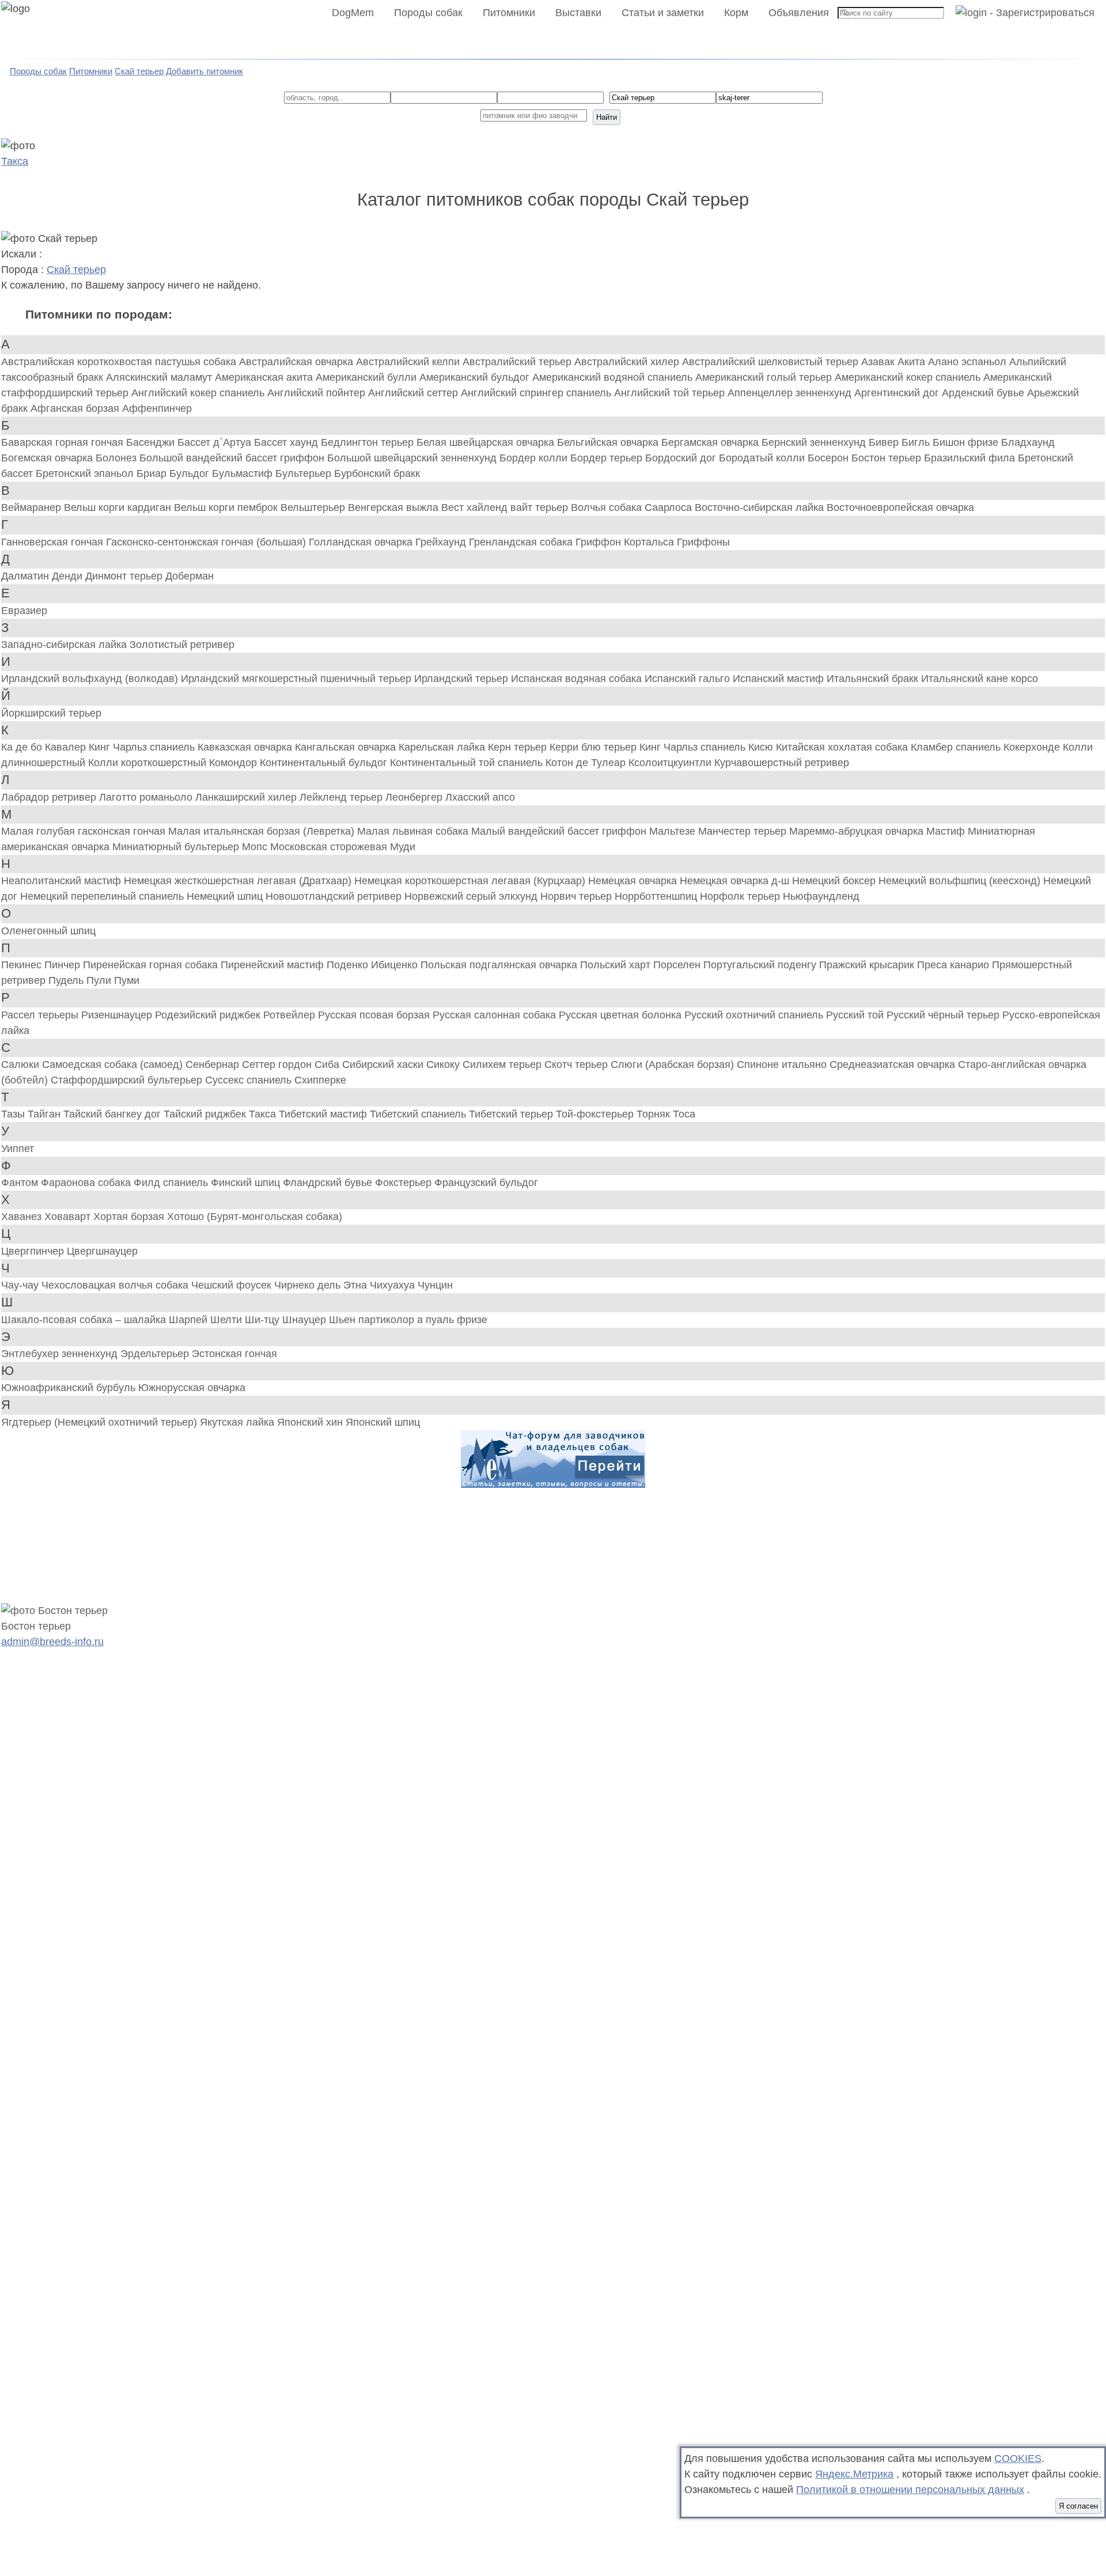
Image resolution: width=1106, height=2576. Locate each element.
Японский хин (311, 1422)
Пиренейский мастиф (274, 965)
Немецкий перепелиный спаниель (103, 896)
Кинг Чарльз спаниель (694, 747)
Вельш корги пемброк (227, 507)
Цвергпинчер (34, 1251)
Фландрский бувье (329, 1183)
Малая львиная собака (414, 831)
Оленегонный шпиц (48, 931)
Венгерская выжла (395, 507)
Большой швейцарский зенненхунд (413, 458)
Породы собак (428, 13)
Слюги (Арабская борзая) (674, 1065)
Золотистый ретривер (182, 645)
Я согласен (1078, 2506)
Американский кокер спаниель (909, 377)
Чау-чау (21, 1285)
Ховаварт (69, 1217)
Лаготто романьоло (147, 797)
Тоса (684, 1114)
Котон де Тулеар (587, 763)
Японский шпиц (383, 1422)
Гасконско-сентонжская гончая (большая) (207, 542)
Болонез (118, 458)
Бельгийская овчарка (609, 442)
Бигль (917, 442)
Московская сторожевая (330, 847)
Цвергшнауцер (102, 1251)
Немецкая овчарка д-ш (736, 881)
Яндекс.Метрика (854, 2474)
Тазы (14, 1114)
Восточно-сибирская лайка (761, 507)
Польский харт (617, 965)
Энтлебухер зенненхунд (61, 1354)
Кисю (762, 747)
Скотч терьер (577, 1065)
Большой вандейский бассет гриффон (233, 458)
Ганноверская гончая (54, 542)
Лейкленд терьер (342, 797)
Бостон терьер (888, 458)
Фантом (21, 1183)
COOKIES (1018, 2458)
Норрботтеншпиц (657, 896)
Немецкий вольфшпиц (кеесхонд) (961, 881)
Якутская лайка (238, 1422)
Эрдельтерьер (156, 1354)
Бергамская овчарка (711, 442)
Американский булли (368, 377)
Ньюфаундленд (821, 896)
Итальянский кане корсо (980, 679)
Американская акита (265, 377)
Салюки (22, 1065)
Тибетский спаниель (419, 1114)
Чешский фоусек (233, 1285)
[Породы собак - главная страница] (30, 30)
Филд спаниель (172, 1183)
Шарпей (190, 1320)
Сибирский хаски (384, 1065)
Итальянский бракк (874, 679)
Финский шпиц (247, 1183)
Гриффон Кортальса (626, 542)
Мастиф (947, 831)
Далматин (26, 576)
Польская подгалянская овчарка (500, 965)
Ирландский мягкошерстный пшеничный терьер (298, 679)
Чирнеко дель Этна (322, 1285)
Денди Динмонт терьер (109, 576)
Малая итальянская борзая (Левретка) (263, 831)
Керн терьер (519, 747)
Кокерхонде (1033, 747)
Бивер (885, 442)
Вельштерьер (314, 507)
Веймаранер (33, 507)
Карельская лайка (443, 747)
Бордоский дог (682, 458)
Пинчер (64, 965)
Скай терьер (76, 270)
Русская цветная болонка (622, 1015)
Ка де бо (23, 747)
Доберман (190, 576)
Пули (100, 980)
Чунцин (435, 1285)
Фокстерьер (405, 1183)
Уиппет (18, 1149)
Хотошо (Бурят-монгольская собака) (255, 1217)
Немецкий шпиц (226, 896)
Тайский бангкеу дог (113, 1114)
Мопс (256, 847)
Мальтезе (674, 831)
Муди (403, 847)
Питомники (509, 13)
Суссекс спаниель (250, 1080)
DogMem (353, 13)
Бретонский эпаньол (86, 473)
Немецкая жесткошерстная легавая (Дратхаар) (239, 881)
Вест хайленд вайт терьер (506, 507)
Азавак (879, 362)
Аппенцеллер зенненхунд (791, 393)
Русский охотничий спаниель (755, 1015)
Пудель (67, 980)
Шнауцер (306, 1320)
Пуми (127, 980)
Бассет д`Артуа (216, 442)
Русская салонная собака (496, 1015)
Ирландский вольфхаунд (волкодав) (91, 679)
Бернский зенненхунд (815, 442)
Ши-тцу (264, 1320)
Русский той (856, 1015)
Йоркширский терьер (51, 713)
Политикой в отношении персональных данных (910, 2490)
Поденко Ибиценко (374, 965)
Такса (15, 161)
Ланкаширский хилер (247, 797)
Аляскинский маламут (160, 377)
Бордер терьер (608, 458)
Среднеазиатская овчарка (894, 1065)
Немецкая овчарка (634, 881)
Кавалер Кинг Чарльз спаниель (121, 747)
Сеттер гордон (278, 1065)
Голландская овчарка (362, 542)
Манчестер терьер (744, 831)
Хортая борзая (130, 1217)
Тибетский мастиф (324, 1114)
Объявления (799, 13)
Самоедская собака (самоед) (114, 1065)
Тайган (46, 1114)
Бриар (153, 473)
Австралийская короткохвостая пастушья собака (120, 362)
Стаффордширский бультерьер (128, 1080)
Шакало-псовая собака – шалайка (85, 1320)
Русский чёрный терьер (944, 1015)
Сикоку (444, 1065)
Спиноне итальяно (783, 1065)
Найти (607, 117)
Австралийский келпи (409, 362)
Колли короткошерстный (149, 763)
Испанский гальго (689, 679)
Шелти (228, 1320)
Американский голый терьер (765, 377)
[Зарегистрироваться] (1021, 12)
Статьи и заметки (663, 13)
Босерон (829, 458)
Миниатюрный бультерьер (177, 847)
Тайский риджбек (206, 1114)
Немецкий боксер (835, 881)
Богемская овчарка (48, 458)
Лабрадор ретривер (50, 797)
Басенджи (152, 442)
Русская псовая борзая (375, 1015)
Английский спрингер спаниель (537, 393)
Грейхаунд (442, 542)
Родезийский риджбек (209, 1015)
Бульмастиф (244, 473)
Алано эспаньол (969, 362)
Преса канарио (955, 965)
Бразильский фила (971, 458)
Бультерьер (305, 473)
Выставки (578, 13)
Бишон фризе (967, 442)
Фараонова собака (87, 1183)
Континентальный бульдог (325, 763)
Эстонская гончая (234, 1354)
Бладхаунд (1028, 442)
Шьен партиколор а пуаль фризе (408, 1320)
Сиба (328, 1065)
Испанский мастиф (780, 679)
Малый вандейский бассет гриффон (560, 831)
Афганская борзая (76, 408)
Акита (913, 362)
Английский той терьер (671, 393)
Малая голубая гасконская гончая (85, 831)
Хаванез (23, 1217)
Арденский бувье (984, 393)
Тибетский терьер (512, 1114)
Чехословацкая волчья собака (116, 1285)
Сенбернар (214, 1065)
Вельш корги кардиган (119, 507)
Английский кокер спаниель (199, 393)
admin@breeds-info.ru (52, 1642)
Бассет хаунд (287, 442)
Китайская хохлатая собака (843, 747)
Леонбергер (415, 797)
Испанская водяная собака (578, 679)
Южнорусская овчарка (192, 1388)
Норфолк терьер (741, 896)
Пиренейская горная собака (152, 965)
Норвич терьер (577, 896)
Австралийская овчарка (298, 362)
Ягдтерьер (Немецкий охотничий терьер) (101, 1422)
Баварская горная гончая (64, 442)
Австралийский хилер (628, 362)
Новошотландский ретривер (335, 896)
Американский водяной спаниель (614, 377)
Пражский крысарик (868, 965)
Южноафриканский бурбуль (70, 1388)
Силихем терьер (503, 1065)
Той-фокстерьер (596, 1114)
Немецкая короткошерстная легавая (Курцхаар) (471, 881)
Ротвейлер (291, 1015)
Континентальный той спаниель (468, 763)
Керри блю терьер (594, 747)
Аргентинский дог (898, 393)
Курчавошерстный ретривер (782, 763)
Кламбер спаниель (957, 747)
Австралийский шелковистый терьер (772, 362)
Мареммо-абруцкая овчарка (858, 831)
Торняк (655, 1114)
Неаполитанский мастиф (63, 881)
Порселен (678, 965)
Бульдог (191, 473)
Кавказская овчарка (246, 747)
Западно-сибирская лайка (65, 645)
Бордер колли (535, 458)
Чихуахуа (394, 1285)
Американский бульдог (476, 377)
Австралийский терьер (518, 362)
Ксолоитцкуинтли (671, 763)
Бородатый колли (763, 458)
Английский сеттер (414, 393)
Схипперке (320, 1080)
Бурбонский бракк (377, 473)
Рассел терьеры (41, 1015)
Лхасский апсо (480, 797)
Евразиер (24, 611)
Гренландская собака (522, 542)
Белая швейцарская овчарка (487, 442)
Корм (736, 13)
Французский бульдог (486, 1183)
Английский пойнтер (318, 393)
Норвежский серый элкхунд (472, 896)
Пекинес (23, 965)
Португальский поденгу (761, 965)
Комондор (234, 763)
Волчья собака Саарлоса (633, 507)
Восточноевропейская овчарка (900, 507)
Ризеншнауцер (118, 1015)
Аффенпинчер (157, 408)
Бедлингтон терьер (369, 442)
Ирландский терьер (463, 679)
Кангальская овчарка (347, 747)
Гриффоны (703, 542)
